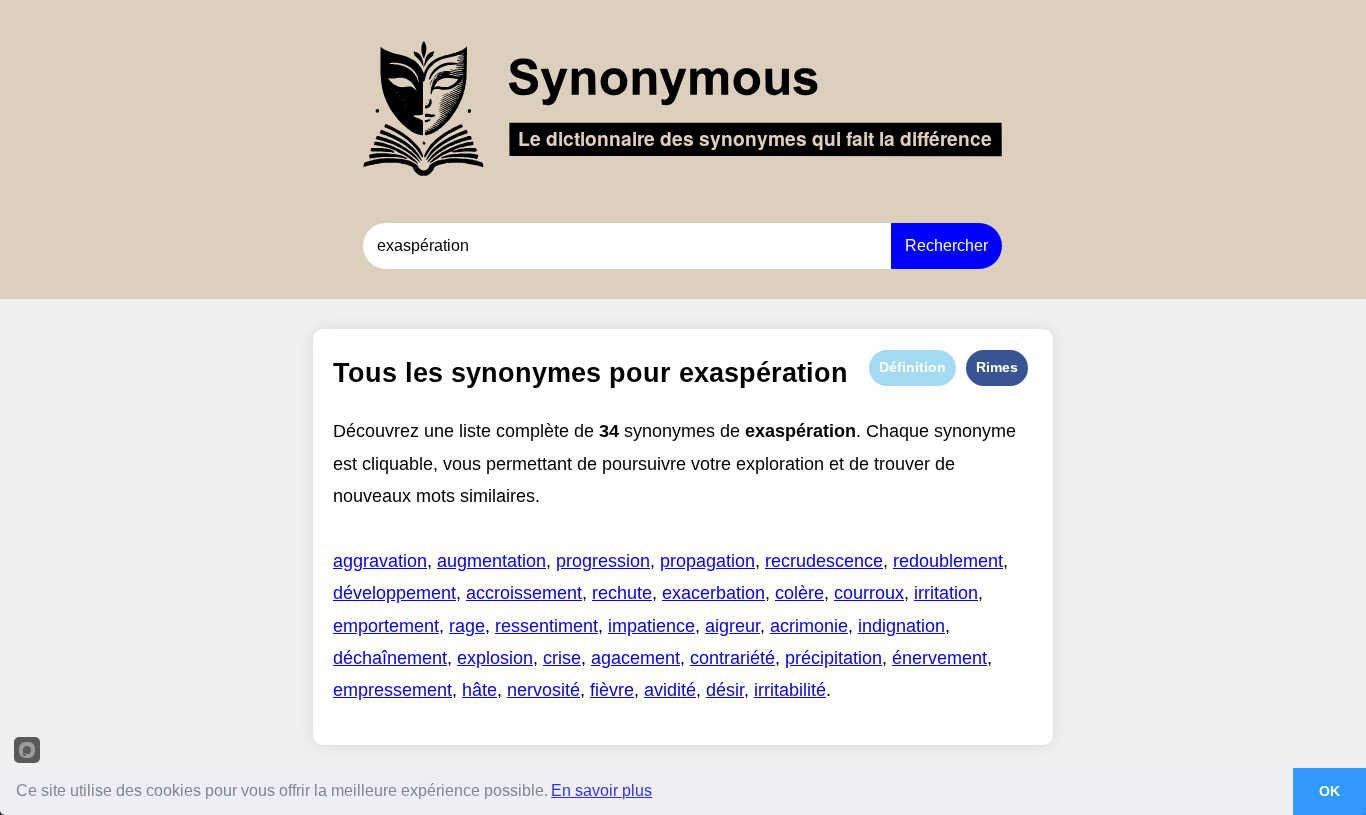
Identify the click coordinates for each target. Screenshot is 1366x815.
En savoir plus (601, 790)
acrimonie (809, 626)
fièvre (612, 690)
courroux (869, 593)
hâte (479, 690)
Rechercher (946, 245)
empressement (392, 690)
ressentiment (546, 626)
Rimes (997, 367)
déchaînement (390, 658)
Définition (912, 367)
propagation (707, 561)
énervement (939, 658)
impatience (651, 626)
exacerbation (713, 593)
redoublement (948, 561)
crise (562, 658)
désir (725, 690)
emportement (386, 626)
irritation (946, 593)
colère (799, 593)
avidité (670, 690)
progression (603, 561)
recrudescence (824, 561)
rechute (622, 593)
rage (467, 626)
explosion (495, 658)
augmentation (491, 561)
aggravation (380, 561)
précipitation (833, 658)
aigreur (732, 626)
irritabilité (790, 690)
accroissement (524, 593)
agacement (635, 658)
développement (394, 593)
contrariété (732, 658)
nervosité (543, 690)
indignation (901, 626)
